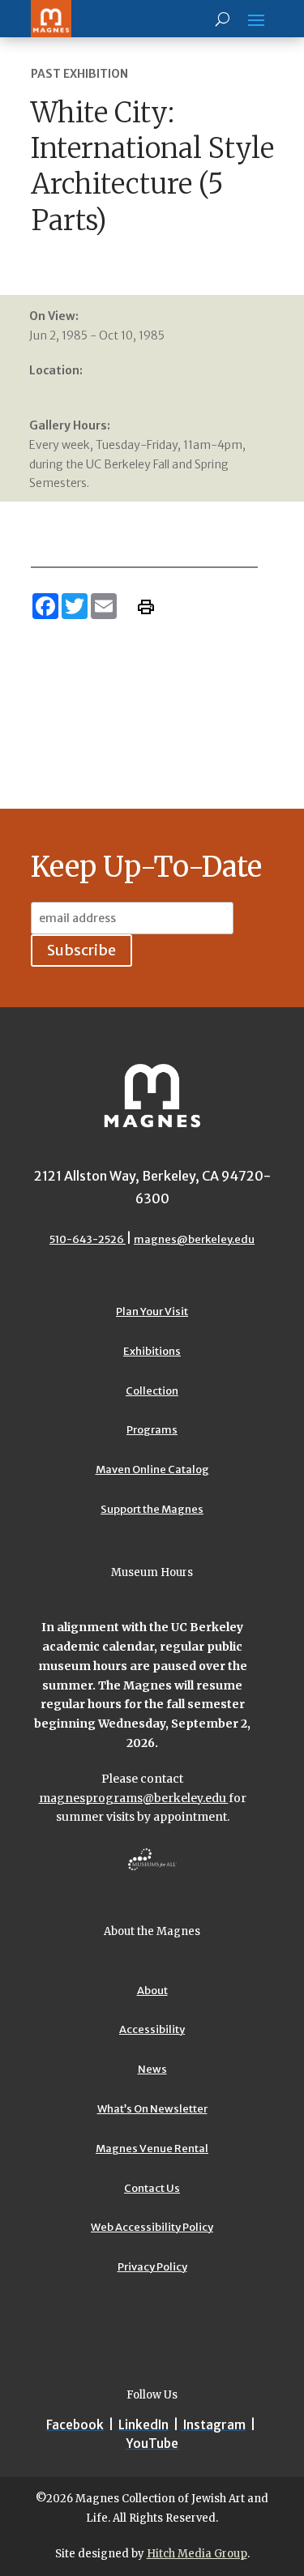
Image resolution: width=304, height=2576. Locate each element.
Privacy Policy (152, 2267)
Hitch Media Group (197, 2554)
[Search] (223, 19)
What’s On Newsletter (152, 2109)
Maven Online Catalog (152, 1470)
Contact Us (152, 2188)
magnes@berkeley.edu (194, 1239)
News (152, 2069)
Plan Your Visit (152, 1311)
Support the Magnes (152, 1509)
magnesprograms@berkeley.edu (134, 1798)
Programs (152, 1430)
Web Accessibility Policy (152, 2227)
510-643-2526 (88, 1239)
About (152, 1991)
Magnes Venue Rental (152, 2149)
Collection (152, 1391)
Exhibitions (152, 1351)
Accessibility (152, 2029)
